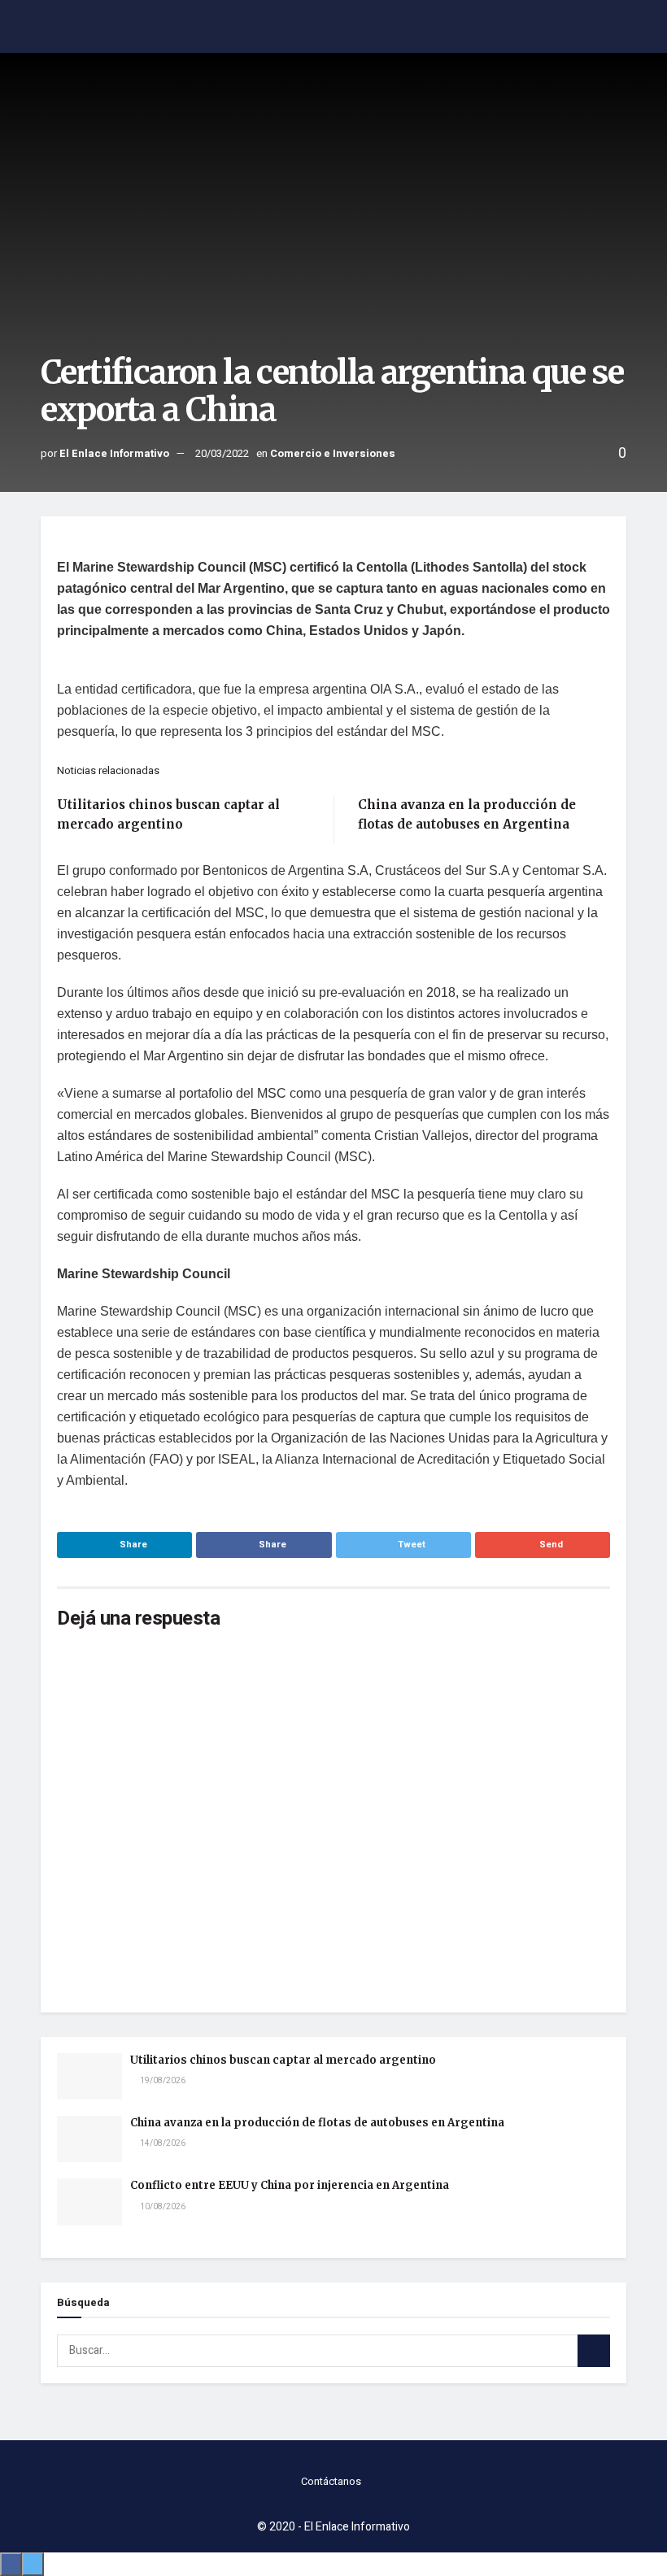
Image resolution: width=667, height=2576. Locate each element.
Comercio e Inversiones (333, 453)
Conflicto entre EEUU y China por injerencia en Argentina (290, 2185)
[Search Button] (594, 2351)
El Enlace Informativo (114, 453)
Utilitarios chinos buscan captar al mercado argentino (283, 2060)
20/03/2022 (222, 453)
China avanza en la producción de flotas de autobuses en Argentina (317, 2123)
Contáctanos (331, 2481)
